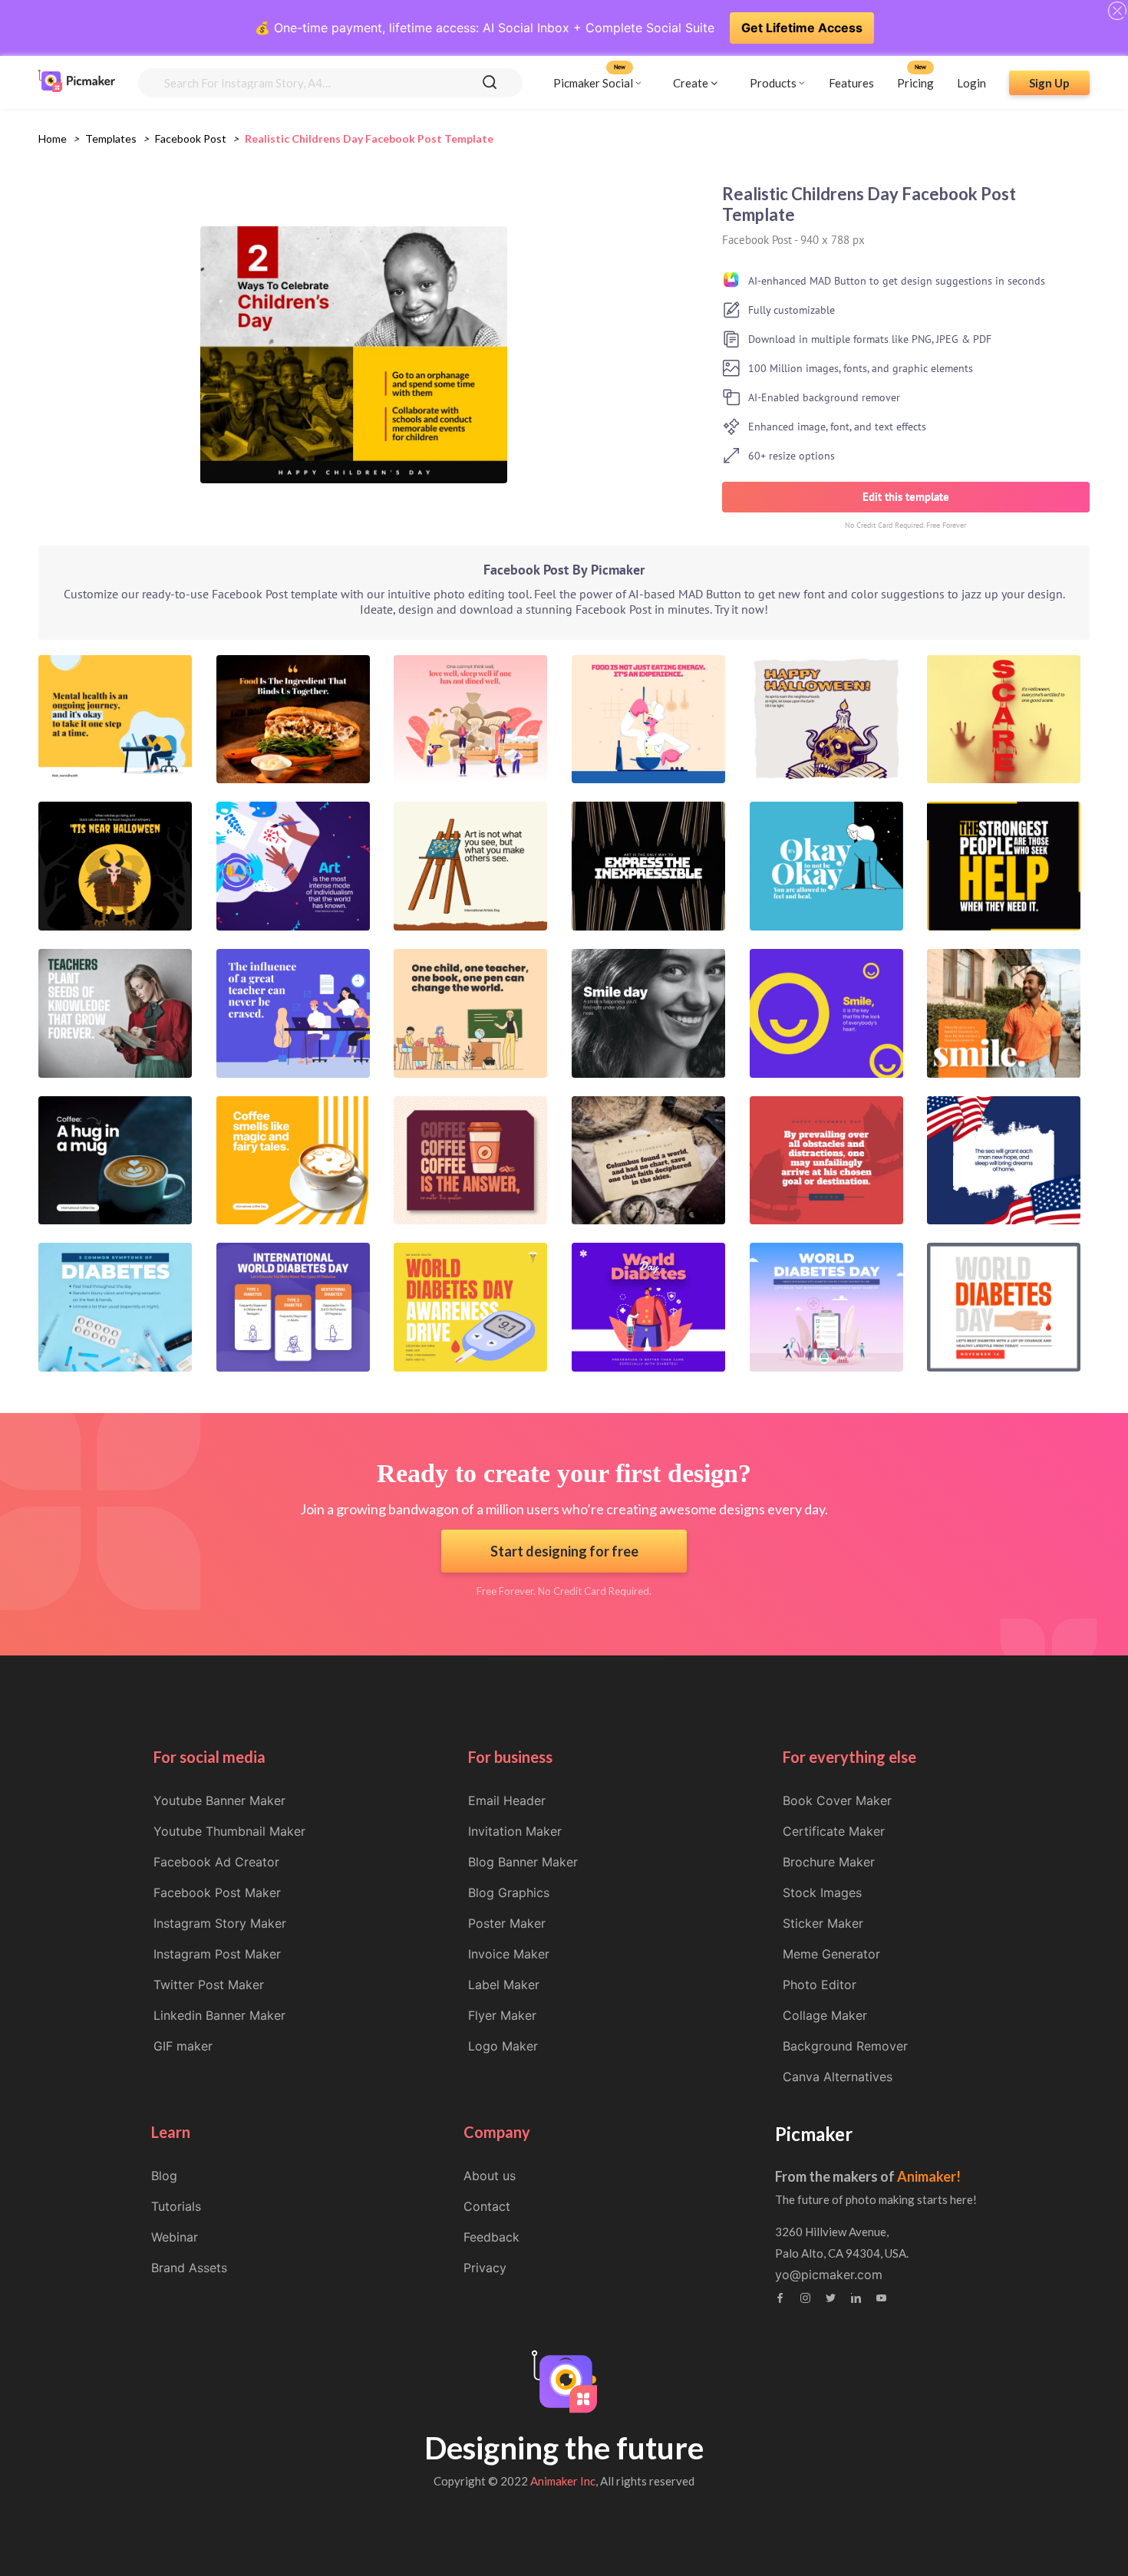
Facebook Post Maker (217, 1892)
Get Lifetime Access (802, 28)
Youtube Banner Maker (219, 1800)
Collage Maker (825, 2015)
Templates (111, 138)
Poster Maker (507, 1923)
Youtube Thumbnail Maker (229, 1831)
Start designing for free (564, 1551)
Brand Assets (189, 2268)
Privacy (485, 2268)
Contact (487, 2206)
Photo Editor (820, 1985)
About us (490, 2176)
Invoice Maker (509, 1954)
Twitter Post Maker (209, 1985)
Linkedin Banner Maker (219, 2015)
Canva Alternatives (838, 2077)
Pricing (915, 82)
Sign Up (1049, 82)
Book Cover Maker (837, 1800)
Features (851, 82)
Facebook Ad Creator (216, 1862)
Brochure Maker (829, 1862)
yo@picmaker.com (829, 2275)
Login (971, 82)
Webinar (175, 2237)
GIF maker (183, 2046)
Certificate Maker (834, 1831)
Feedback (491, 2237)
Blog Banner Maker (523, 1862)
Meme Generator (831, 1954)
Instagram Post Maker (217, 1954)
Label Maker (504, 1985)
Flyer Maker (502, 2015)
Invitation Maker (515, 1831)
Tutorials (176, 2206)
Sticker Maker (823, 1923)
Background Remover (845, 2046)
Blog (164, 2176)
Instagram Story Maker (220, 1923)
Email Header (507, 1800)
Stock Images (822, 1892)
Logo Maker (503, 2046)
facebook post (191, 138)
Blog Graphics (509, 1892)
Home (53, 138)
